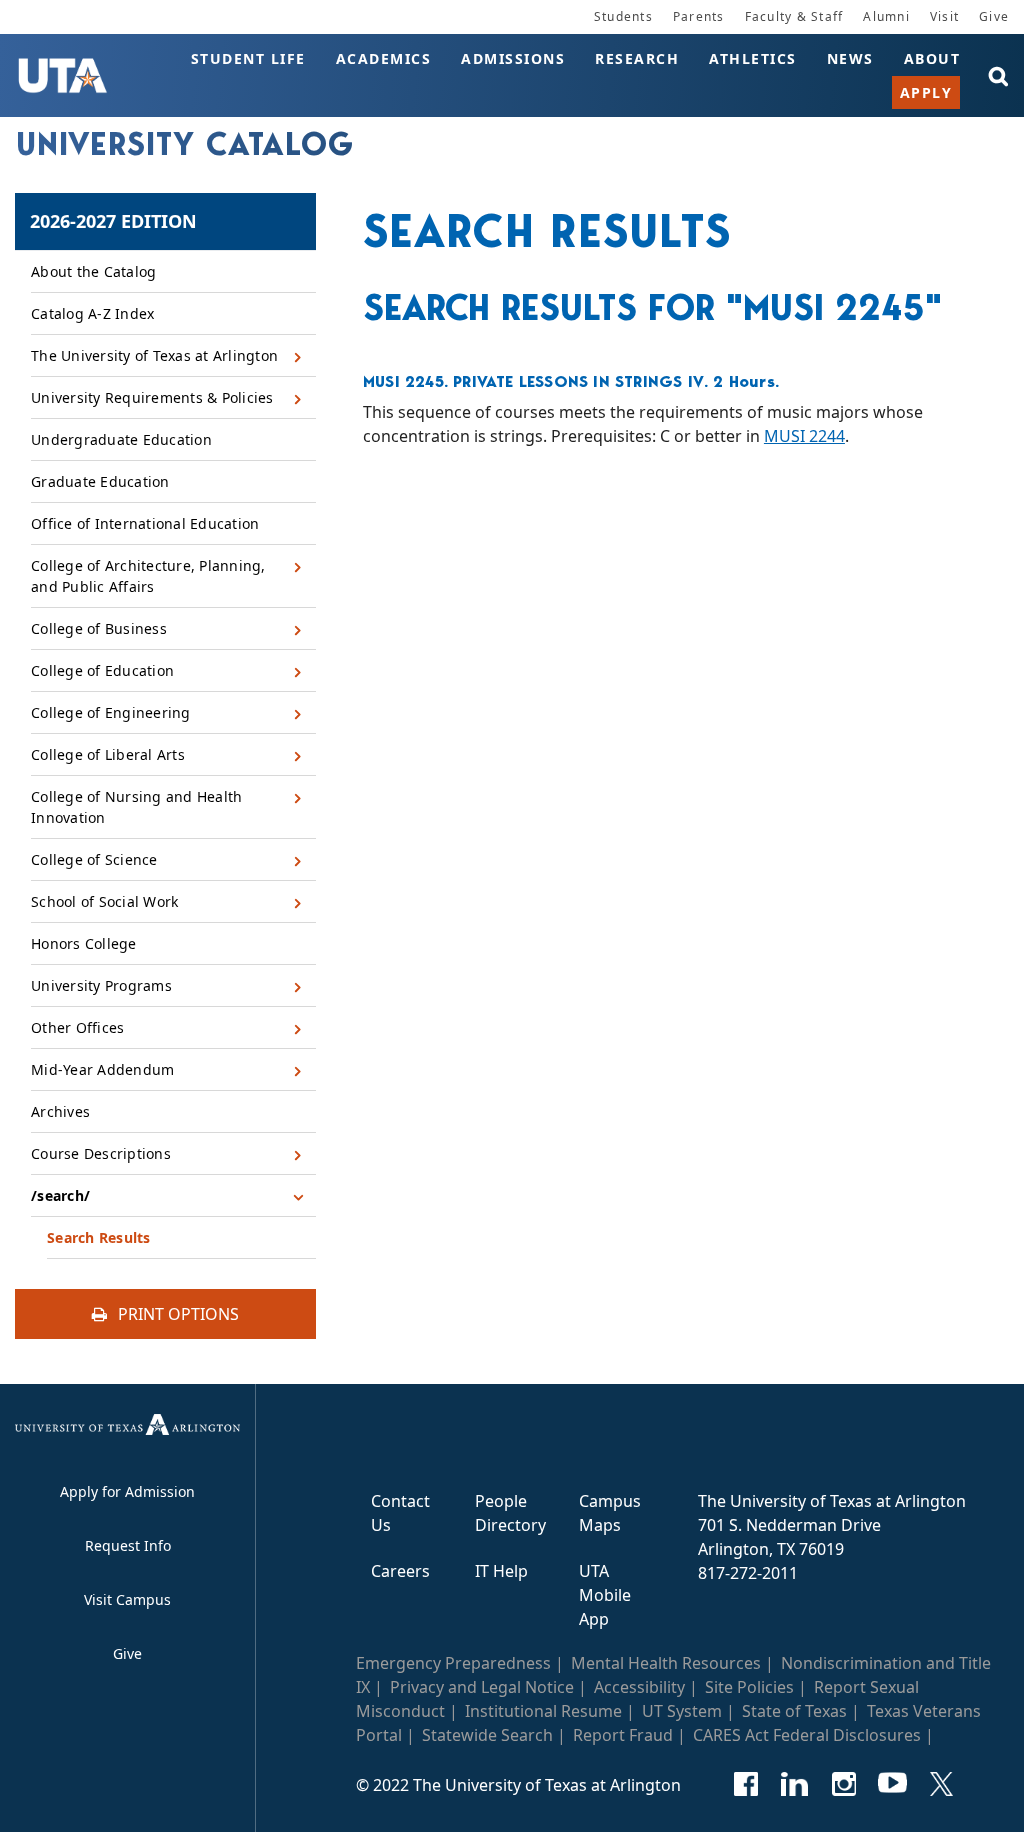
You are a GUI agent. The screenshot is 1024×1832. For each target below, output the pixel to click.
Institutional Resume (543, 1711)
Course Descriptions (101, 1153)
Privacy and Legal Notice (482, 1687)
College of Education (102, 670)
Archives (60, 1111)
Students (623, 16)
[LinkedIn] (794, 1784)
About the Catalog (93, 271)
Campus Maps (610, 1513)
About (932, 58)
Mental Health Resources (666, 1663)
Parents (699, 16)
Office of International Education (145, 523)
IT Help (501, 1571)
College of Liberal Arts (108, 754)
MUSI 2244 (804, 436)
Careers (400, 1571)
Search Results (99, 1237)
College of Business (99, 628)
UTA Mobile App (605, 1595)
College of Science (94, 859)
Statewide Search (487, 1735)
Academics (384, 58)
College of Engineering (111, 712)
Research (637, 58)
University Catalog (185, 144)
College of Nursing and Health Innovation (136, 807)
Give (994, 16)
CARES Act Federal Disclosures (807, 1735)
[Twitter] (941, 1784)
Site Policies (749, 1687)
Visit (944, 16)
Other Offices (77, 1027)
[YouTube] (892, 1784)
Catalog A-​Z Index (92, 313)
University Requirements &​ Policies (152, 397)
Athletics (753, 58)
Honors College (84, 943)
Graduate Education (100, 481)
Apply (926, 92)
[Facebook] (745, 1784)
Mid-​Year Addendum (102, 1069)
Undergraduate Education (121, 439)
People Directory (510, 1513)
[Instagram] (843, 1784)
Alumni (886, 16)
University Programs (101, 985)
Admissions (513, 58)
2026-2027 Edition (113, 221)
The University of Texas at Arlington (154, 355)
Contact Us (400, 1513)
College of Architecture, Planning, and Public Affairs (148, 576)
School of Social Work (104, 901)
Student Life (248, 58)
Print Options (176, 1314)
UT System (682, 1711)
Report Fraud (623, 1735)
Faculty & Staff (794, 16)
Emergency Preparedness (453, 1663)
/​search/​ (60, 1195)
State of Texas (794, 1711)
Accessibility (639, 1687)
